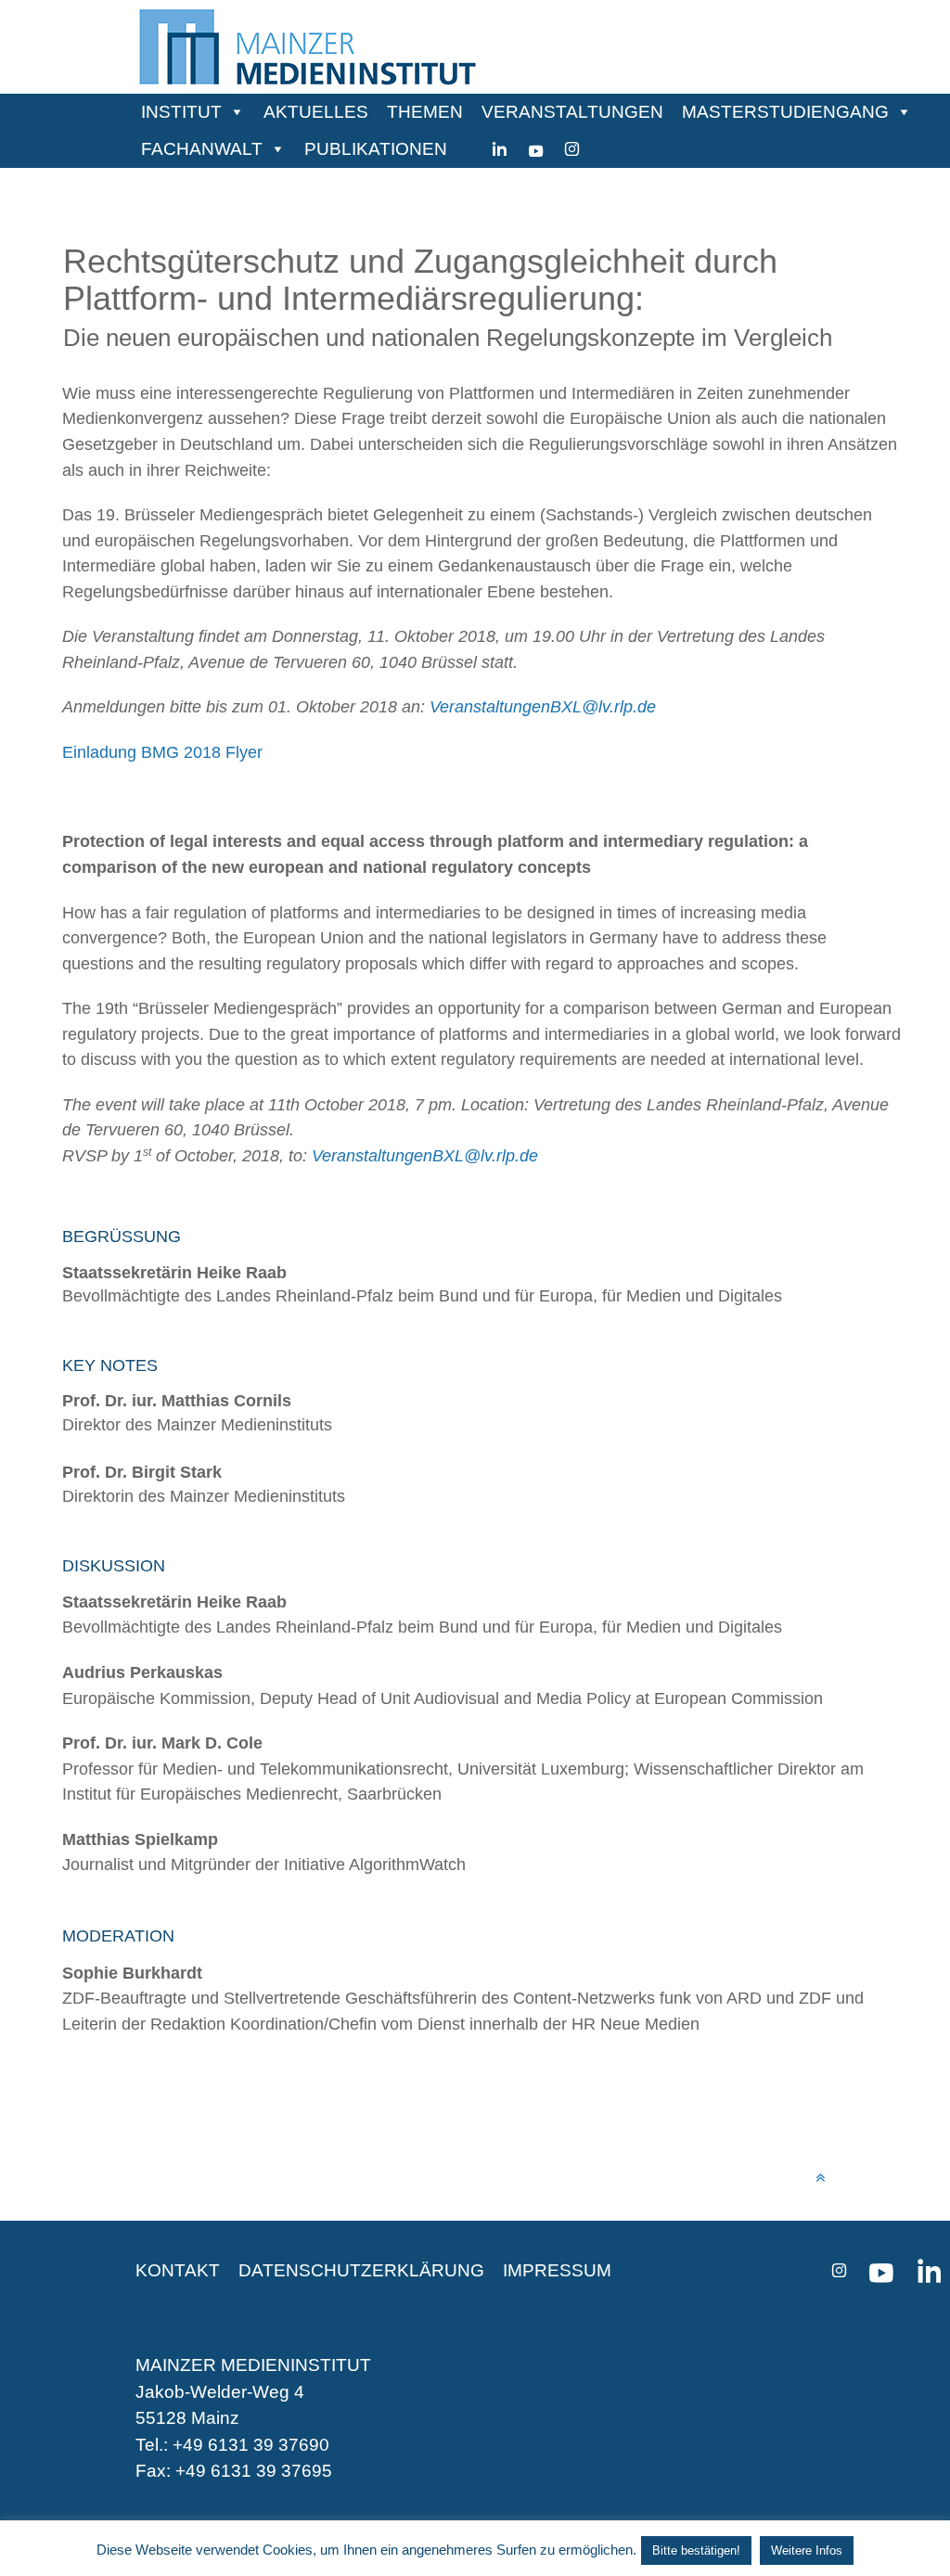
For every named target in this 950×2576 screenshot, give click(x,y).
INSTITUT (181, 112)
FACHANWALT (202, 149)
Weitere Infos (807, 2550)
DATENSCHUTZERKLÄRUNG (361, 2270)
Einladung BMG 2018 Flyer (162, 752)
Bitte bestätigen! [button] (696, 2550)
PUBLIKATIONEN (376, 149)
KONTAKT (178, 2270)
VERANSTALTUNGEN (572, 112)
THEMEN (425, 112)
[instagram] (572, 149)
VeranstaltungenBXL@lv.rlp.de (543, 706)
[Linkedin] (500, 149)
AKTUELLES (316, 112)
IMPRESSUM (557, 2270)
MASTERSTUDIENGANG (785, 112)
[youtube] (536, 149)
